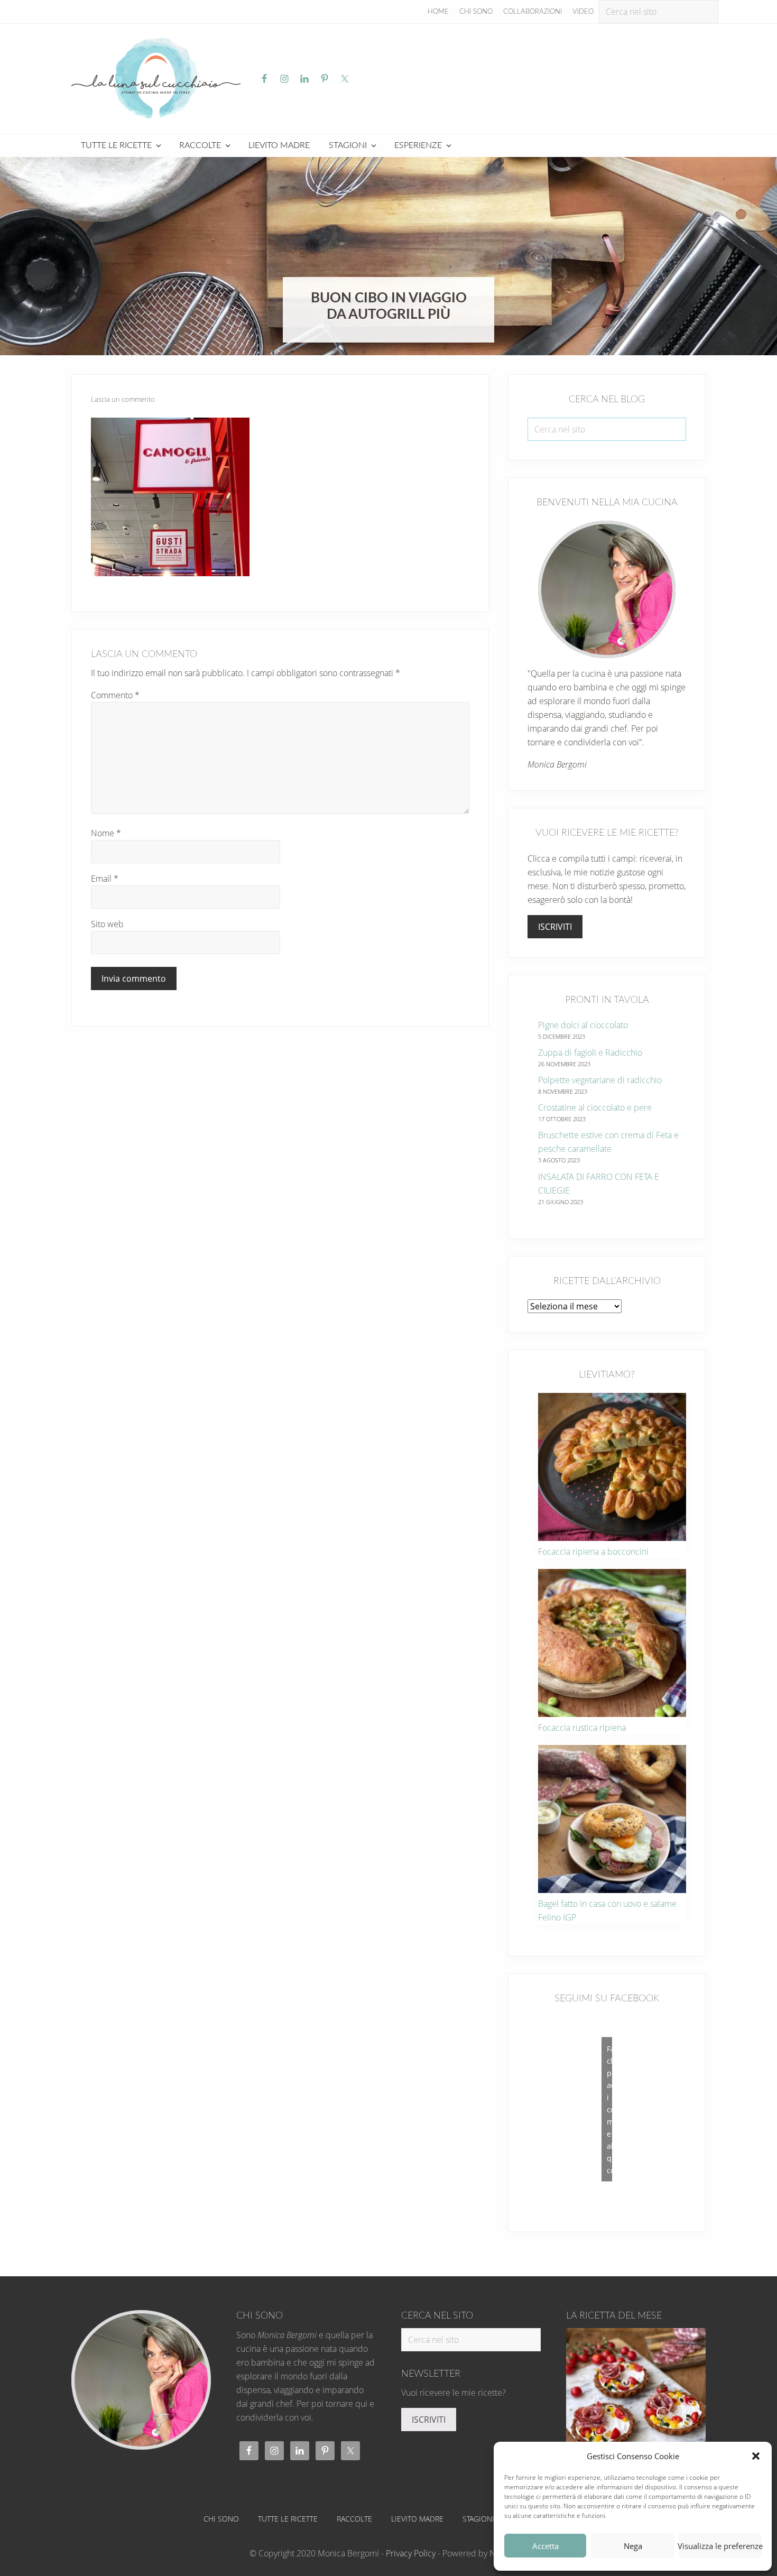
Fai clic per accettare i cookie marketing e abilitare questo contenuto (609, 2109)
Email (105, 879)
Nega (633, 2546)
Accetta (545, 2546)
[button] (756, 2456)
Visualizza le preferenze (720, 2546)
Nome (106, 833)
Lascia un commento (123, 399)
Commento (115, 695)
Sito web (107, 924)
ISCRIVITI (555, 927)
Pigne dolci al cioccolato (583, 1025)
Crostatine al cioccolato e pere (595, 1107)
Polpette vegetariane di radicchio (600, 1080)
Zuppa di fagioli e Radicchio (590, 1052)
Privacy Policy (411, 2553)
